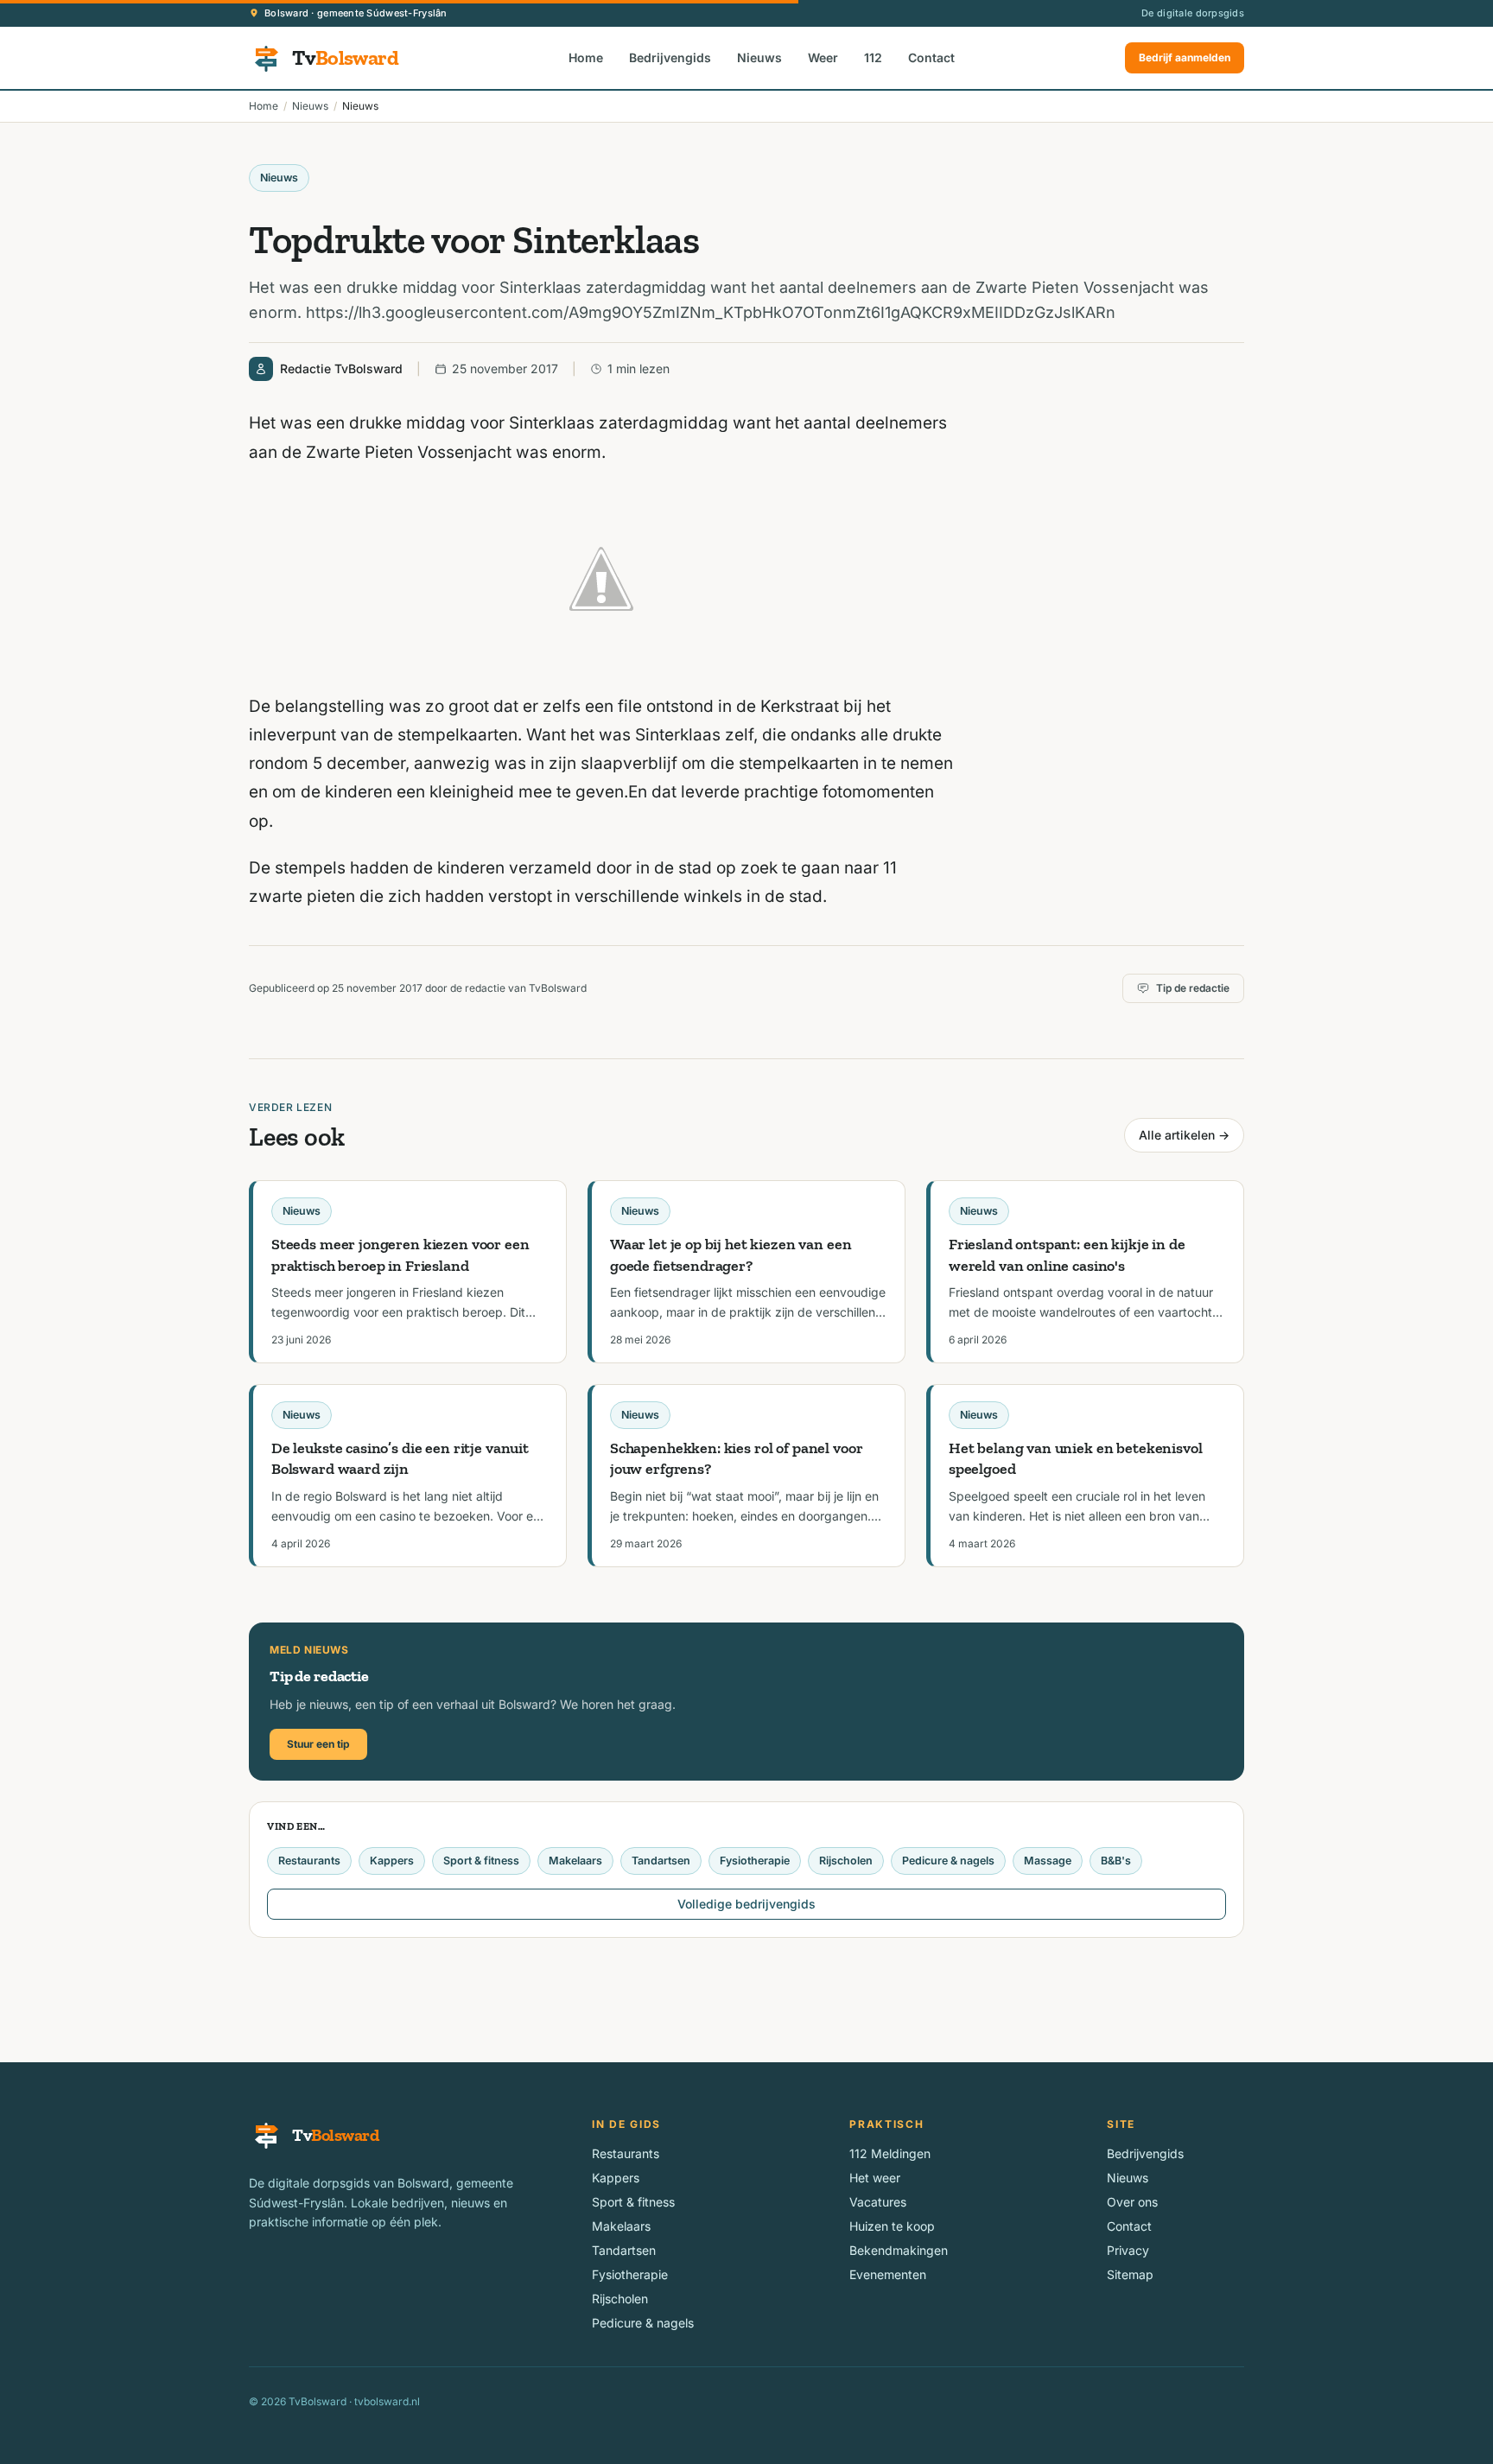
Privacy (1128, 2250)
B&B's (1116, 1861)
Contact (931, 57)
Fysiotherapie (755, 1861)
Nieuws (759, 57)
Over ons (1132, 2202)
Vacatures (878, 2202)
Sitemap (1130, 2274)
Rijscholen (846, 1861)
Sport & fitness (481, 1861)
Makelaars (575, 1861)
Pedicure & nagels (948, 1861)
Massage (1048, 1861)
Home (586, 57)
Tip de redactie (1193, 988)
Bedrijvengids (670, 57)
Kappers (392, 1861)
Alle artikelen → (1184, 1135)
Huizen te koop (892, 2226)
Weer (823, 57)
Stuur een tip (318, 1744)
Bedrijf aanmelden (1185, 57)
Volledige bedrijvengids (746, 1904)
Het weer (875, 2178)
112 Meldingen (890, 2153)
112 (873, 57)
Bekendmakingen (899, 2250)
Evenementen (888, 2274)
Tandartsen (661, 1861)
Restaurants (309, 1861)
